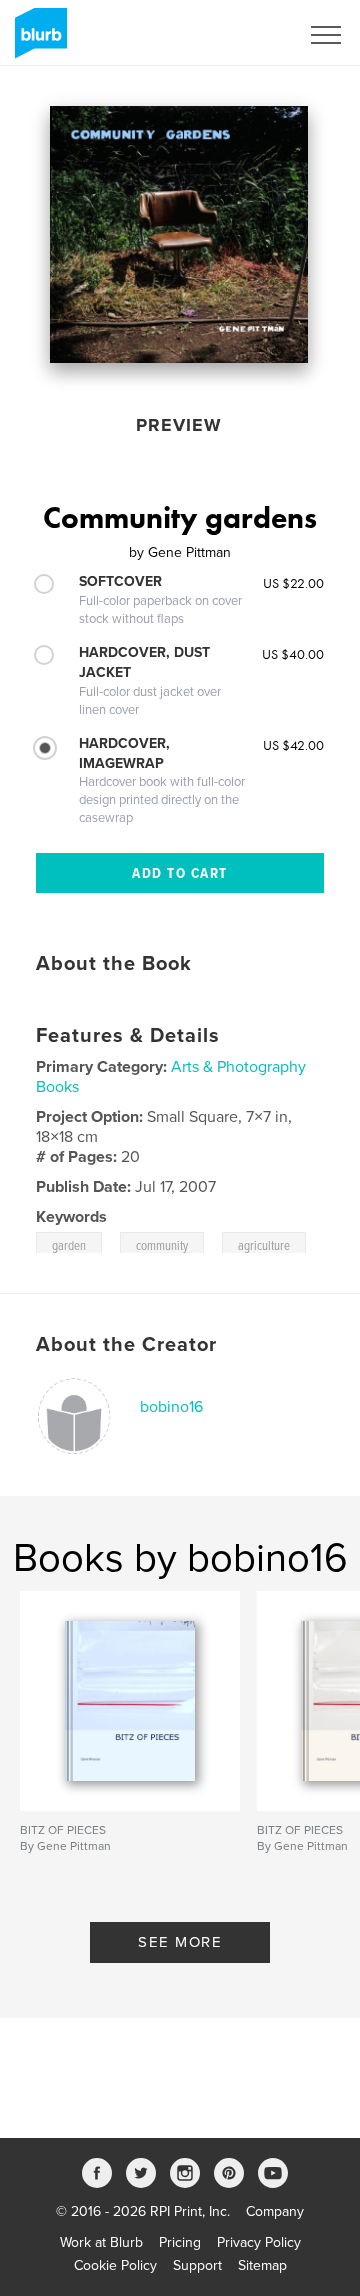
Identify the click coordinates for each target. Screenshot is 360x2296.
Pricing (180, 2242)
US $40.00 (293, 654)
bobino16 (171, 1407)
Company (275, 2211)
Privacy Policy (259, 2242)
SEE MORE (180, 1942)
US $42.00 (293, 745)
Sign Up (248, 35)
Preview (179, 425)
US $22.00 (293, 583)
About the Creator (126, 1345)
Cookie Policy (115, 2265)
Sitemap (262, 2265)
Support (197, 2265)
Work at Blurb (101, 2242)
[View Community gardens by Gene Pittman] (179, 234)
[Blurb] (37, 41)
